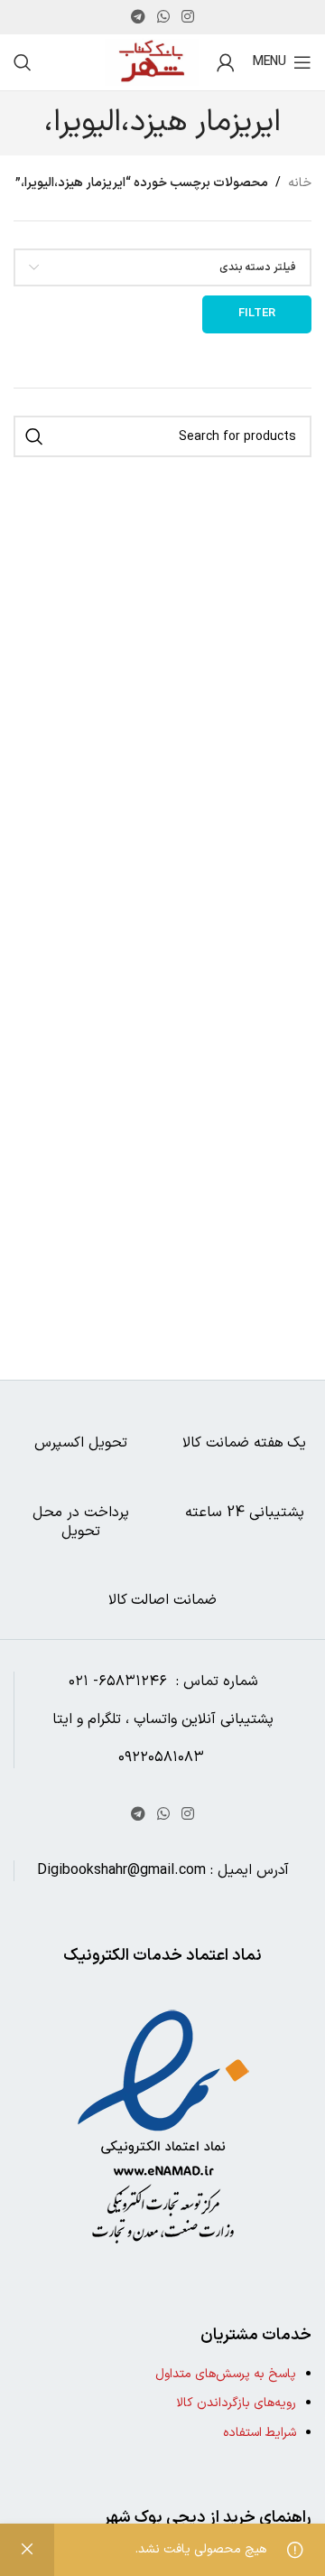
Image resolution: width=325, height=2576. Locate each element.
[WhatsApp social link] (163, 17)
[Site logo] (152, 62)
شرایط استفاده (260, 2433)
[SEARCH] (34, 436)
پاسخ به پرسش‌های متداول (226, 2374)
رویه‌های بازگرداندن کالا (236, 2403)
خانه (300, 183)
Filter (257, 314)
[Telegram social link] (138, 17)
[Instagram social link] (188, 17)
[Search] (23, 62)
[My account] (226, 62)
